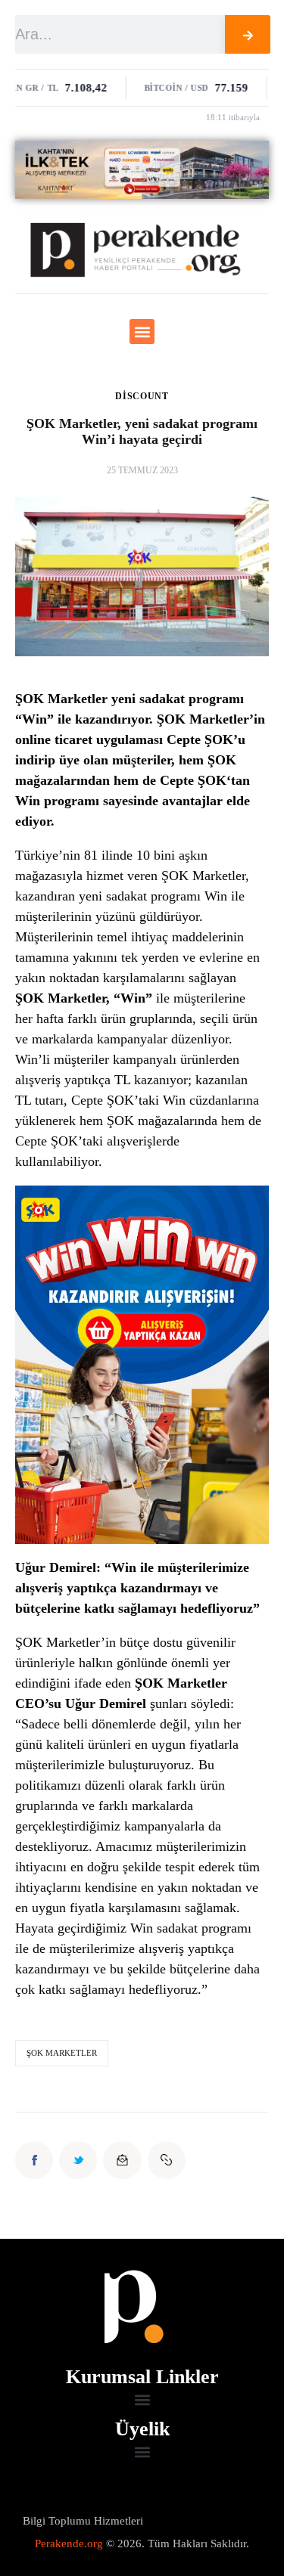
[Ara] (248, 34)
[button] (142, 332)
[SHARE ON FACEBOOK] (34, 2160)
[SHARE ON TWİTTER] (78, 2160)
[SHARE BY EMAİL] (122, 2160)
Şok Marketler (62, 2053)
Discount (142, 396)
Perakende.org (69, 2543)
